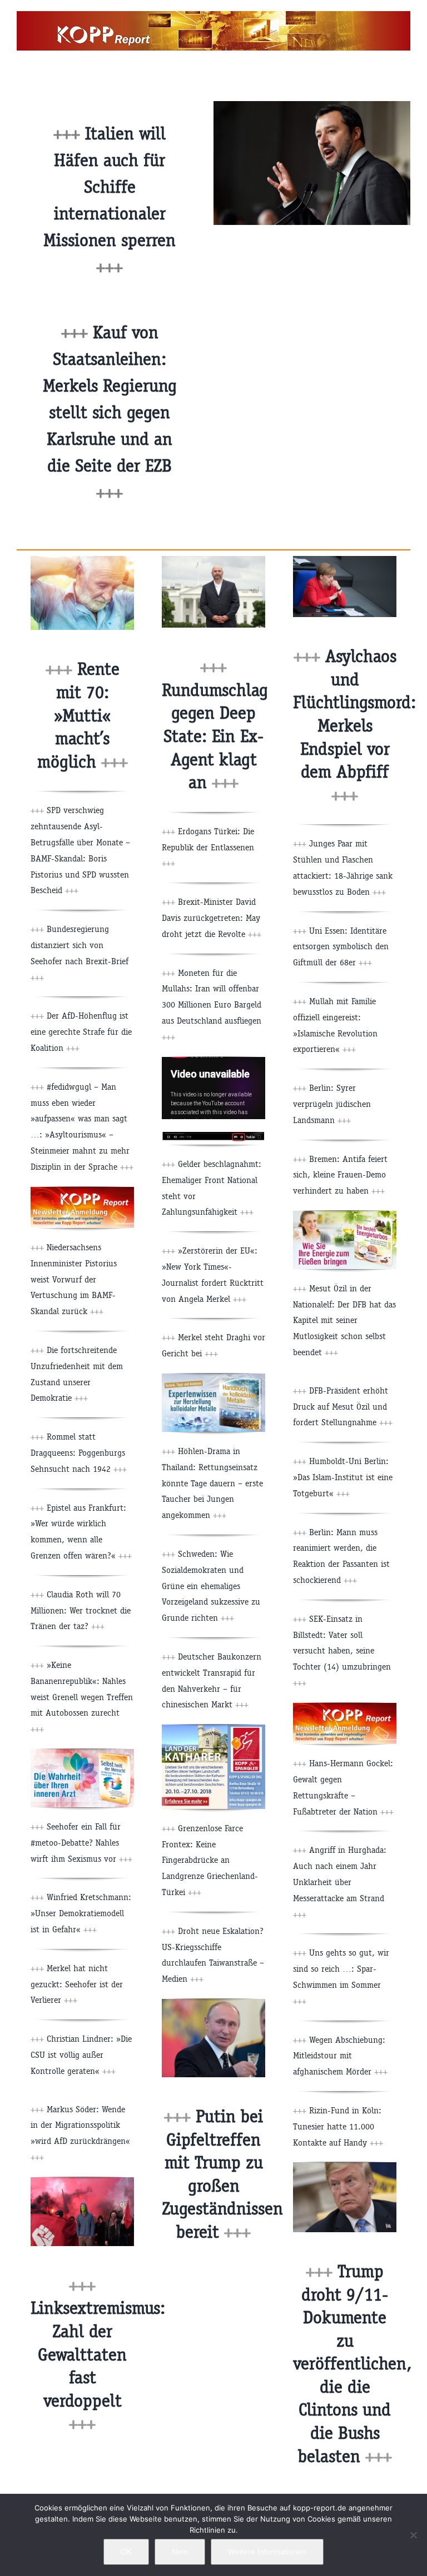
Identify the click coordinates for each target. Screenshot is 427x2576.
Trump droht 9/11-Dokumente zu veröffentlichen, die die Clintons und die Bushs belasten (352, 2364)
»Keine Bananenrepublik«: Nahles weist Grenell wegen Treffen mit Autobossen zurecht (82, 1697)
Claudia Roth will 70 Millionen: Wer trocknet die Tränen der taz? (81, 1610)
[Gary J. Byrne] (213, 560)
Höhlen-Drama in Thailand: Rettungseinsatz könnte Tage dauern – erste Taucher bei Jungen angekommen (212, 1483)
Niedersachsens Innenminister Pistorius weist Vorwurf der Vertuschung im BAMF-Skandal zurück (74, 1279)
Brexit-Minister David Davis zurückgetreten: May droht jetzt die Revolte (212, 918)
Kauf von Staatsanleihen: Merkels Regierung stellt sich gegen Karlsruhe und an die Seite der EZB (110, 412)
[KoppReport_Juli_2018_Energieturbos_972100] (345, 1215)
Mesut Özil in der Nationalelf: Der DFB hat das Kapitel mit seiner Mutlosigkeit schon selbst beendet (344, 1320)
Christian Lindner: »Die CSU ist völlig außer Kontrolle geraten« (81, 2055)
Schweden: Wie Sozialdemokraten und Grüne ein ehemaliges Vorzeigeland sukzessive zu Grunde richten (211, 1586)
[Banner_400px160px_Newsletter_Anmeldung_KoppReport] (82, 1191)
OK (126, 2552)
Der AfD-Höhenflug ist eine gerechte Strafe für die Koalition (81, 1032)
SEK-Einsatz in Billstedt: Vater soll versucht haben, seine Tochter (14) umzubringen (342, 1651)
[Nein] (413, 2535)
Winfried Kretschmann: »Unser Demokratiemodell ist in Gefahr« (81, 1913)
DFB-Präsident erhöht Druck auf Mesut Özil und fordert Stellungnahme (343, 1407)
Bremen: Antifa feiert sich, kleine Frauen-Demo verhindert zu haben (340, 1175)
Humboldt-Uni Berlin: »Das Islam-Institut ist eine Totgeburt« (343, 1477)
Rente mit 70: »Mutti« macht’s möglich (83, 715)
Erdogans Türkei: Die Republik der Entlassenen (208, 847)
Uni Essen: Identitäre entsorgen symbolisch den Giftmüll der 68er (341, 947)
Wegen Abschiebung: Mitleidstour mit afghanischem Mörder (340, 2056)
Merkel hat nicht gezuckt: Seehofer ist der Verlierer (77, 1984)
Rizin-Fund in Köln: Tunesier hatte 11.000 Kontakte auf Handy (338, 2126)
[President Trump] (345, 2166)
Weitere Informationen (267, 2552)
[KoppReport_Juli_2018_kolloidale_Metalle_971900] (213, 1378)
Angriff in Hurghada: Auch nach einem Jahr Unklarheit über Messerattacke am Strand (340, 1882)
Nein (180, 2552)
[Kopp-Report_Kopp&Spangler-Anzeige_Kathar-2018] (213, 1729)
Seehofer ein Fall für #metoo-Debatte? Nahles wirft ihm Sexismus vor (81, 1843)
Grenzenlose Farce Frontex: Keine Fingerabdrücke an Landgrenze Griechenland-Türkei (210, 1860)
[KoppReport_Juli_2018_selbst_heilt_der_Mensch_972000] (82, 1753)
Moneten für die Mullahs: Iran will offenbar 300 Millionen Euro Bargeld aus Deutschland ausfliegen (212, 1005)
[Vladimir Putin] (213, 2003)
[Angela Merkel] (345, 560)
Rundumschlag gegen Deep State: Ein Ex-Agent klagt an (215, 736)
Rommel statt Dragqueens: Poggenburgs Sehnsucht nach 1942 (79, 1453)
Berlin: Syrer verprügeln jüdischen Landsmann (332, 1104)
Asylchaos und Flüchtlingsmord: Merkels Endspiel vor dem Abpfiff (354, 726)
